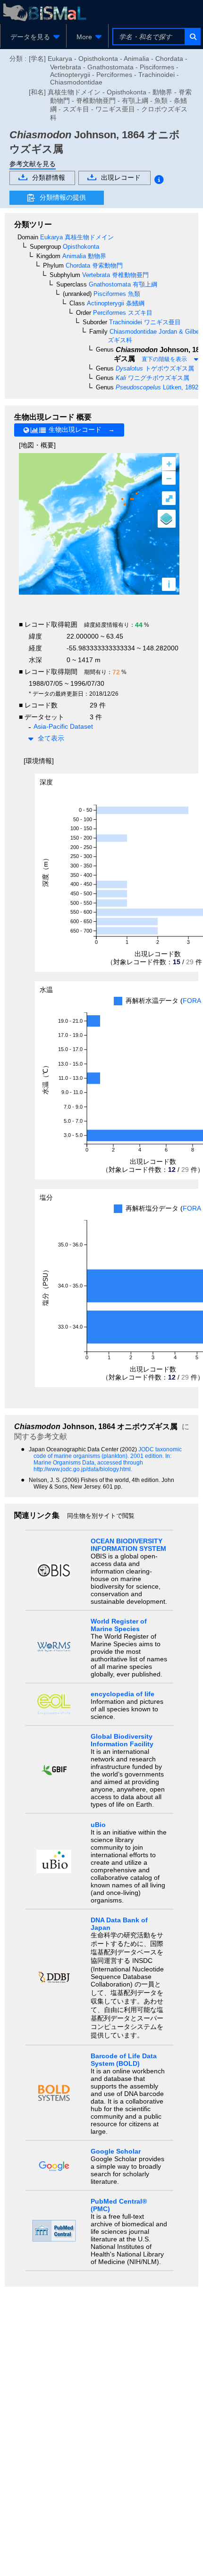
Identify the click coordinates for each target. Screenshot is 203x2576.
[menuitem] (33, 37)
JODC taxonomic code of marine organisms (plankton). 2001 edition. (108, 1453)
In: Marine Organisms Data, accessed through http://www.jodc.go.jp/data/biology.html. (102, 1463)
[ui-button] (192, 37)
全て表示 (51, 738)
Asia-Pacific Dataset (63, 726)
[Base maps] (167, 519)
